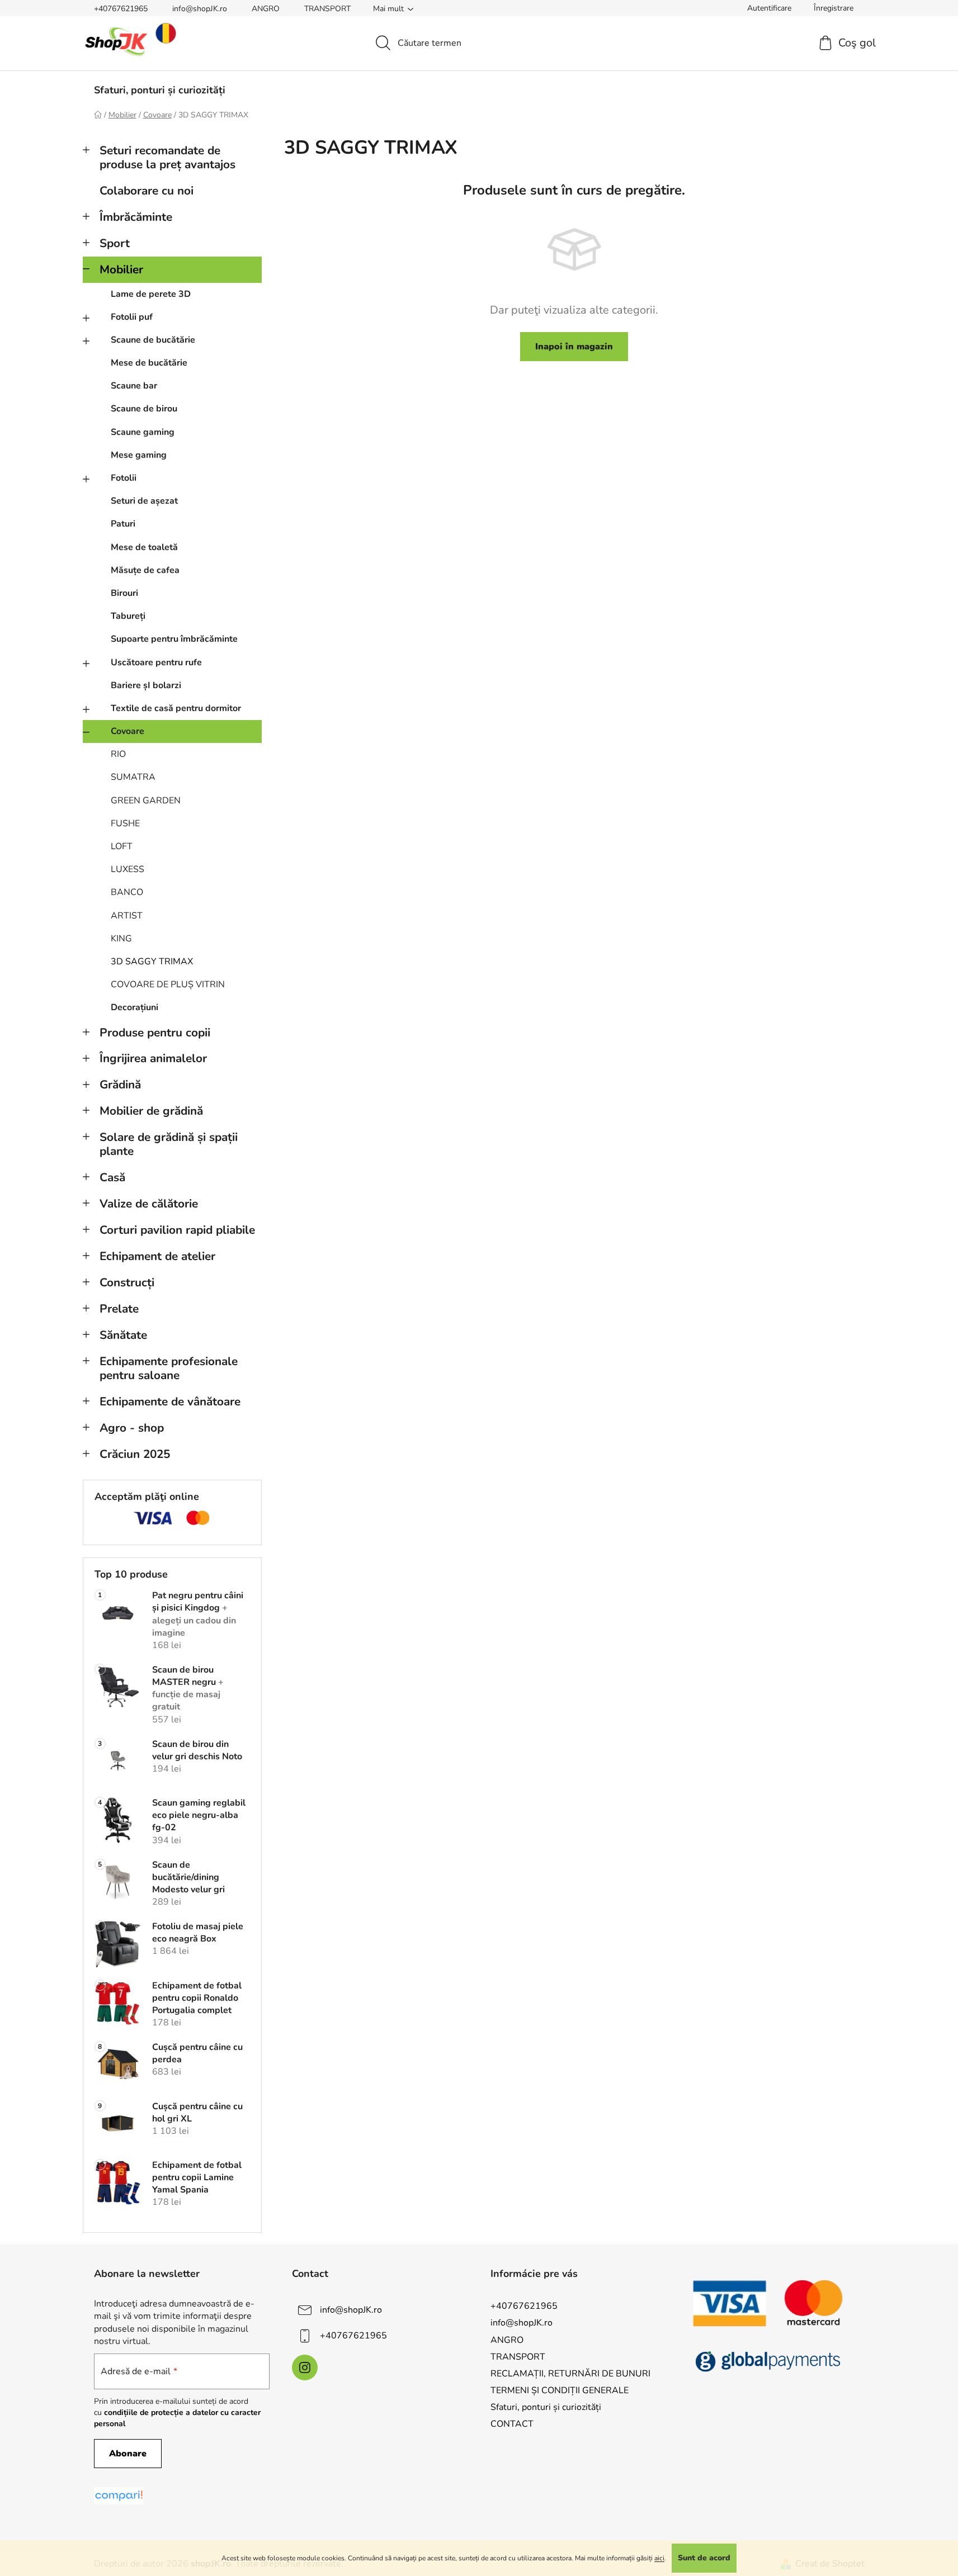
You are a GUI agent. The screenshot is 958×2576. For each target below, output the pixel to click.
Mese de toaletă (144, 547)
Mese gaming (139, 455)
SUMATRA (133, 777)
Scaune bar (134, 386)
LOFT (122, 846)
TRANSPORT (327, 9)
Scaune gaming (143, 432)
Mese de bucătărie (149, 363)
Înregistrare (834, 8)
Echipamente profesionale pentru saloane (169, 1368)
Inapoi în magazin (574, 347)
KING (121, 939)
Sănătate (123, 1335)
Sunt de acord (704, 2558)
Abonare (128, 2454)
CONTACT (512, 2424)
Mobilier (121, 269)
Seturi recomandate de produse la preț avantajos (167, 157)
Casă (112, 1177)
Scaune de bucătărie (153, 340)
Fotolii (124, 478)
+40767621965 (121, 9)
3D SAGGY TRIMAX (152, 962)
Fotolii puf (132, 317)
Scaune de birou (144, 409)
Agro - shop (132, 1428)
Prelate (119, 1309)
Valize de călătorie (149, 1204)
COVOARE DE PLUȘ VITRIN (168, 984)
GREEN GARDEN (146, 801)
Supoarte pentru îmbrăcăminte (174, 639)
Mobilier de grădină (151, 1111)
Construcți (127, 1282)
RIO (118, 754)
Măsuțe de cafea (145, 570)
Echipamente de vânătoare (170, 1401)
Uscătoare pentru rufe (156, 662)
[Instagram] (305, 2367)
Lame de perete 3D (151, 294)
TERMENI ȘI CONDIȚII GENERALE (560, 2390)
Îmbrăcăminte (136, 217)
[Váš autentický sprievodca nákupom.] (119, 2496)
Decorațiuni (135, 1007)
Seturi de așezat (144, 501)
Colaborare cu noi (147, 191)
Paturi (123, 524)
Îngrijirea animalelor (153, 1058)
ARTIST (127, 916)
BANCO (127, 892)
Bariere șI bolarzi (146, 685)
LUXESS (128, 869)
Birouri (124, 593)
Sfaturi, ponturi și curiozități (546, 2407)
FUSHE (125, 823)
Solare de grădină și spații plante (169, 1144)
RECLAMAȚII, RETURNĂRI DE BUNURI (570, 2374)
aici (659, 2558)
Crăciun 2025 (135, 1454)
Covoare (128, 731)
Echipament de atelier (157, 1256)
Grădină (120, 1085)
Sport (115, 243)
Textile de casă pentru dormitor (176, 708)
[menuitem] (160, 90)
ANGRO (266, 9)
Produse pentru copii (155, 1033)
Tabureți (128, 616)
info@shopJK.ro (200, 9)
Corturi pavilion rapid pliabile (177, 1230)
